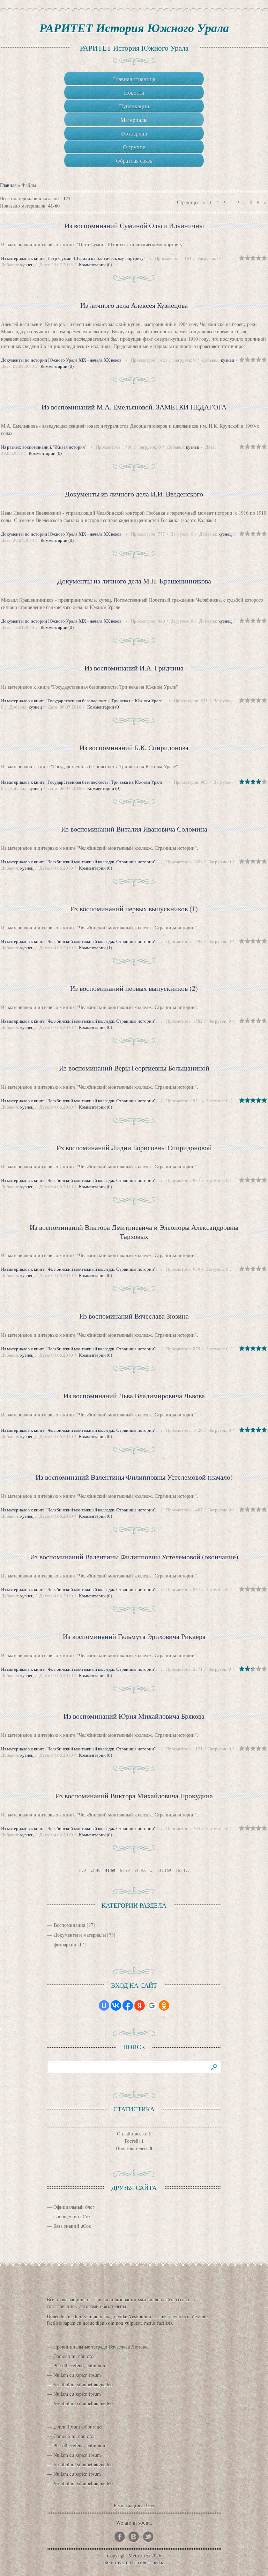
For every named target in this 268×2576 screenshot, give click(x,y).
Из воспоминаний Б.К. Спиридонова (134, 748)
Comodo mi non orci (74, 2356)
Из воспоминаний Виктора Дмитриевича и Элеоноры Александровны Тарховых (134, 1232)
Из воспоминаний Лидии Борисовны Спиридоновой (134, 1148)
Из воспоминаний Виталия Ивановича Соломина (134, 829)
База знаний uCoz (72, 2226)
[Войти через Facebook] (128, 2005)
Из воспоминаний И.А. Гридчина (134, 668)
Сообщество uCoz (72, 2216)
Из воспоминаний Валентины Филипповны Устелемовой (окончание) (134, 1557)
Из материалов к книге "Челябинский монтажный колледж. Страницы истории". (79, 862)
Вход (149, 2505)
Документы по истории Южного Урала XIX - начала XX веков (61, 360)
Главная (8, 185)
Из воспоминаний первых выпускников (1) (134, 909)
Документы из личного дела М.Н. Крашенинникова (134, 581)
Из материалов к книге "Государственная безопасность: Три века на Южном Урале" (83, 701)
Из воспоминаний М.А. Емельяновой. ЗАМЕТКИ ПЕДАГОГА (134, 407)
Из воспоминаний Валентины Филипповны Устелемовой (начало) (134, 1477)
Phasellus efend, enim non (79, 2365)
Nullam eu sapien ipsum (77, 2375)
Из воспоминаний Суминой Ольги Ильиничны (134, 226)
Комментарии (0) (95, 264)
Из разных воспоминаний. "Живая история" (44, 447)
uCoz (159, 2562)
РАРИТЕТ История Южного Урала (134, 28)
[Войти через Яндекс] (140, 2005)
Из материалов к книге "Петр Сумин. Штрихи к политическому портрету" (73, 258)
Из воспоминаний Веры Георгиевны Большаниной (134, 1068)
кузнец (27, 264)
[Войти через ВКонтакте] (116, 2005)
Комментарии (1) (95, 948)
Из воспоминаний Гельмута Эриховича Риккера (134, 1636)
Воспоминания (69, 1925)
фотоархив (65, 1944)
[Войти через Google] (152, 2005)
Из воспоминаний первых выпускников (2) (134, 988)
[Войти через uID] (104, 2005)
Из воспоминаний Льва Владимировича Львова (134, 1396)
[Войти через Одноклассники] (164, 2005)
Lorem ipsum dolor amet (78, 2427)
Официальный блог (74, 2207)
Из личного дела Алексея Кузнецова (134, 305)
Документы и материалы (80, 1935)
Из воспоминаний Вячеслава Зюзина (134, 1316)
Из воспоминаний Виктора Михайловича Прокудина (134, 1796)
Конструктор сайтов (125, 2562)
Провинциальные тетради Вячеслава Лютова (100, 2347)
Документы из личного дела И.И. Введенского (134, 494)
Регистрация (127, 2505)
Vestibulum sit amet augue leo (83, 2384)
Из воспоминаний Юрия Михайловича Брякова (134, 1716)
